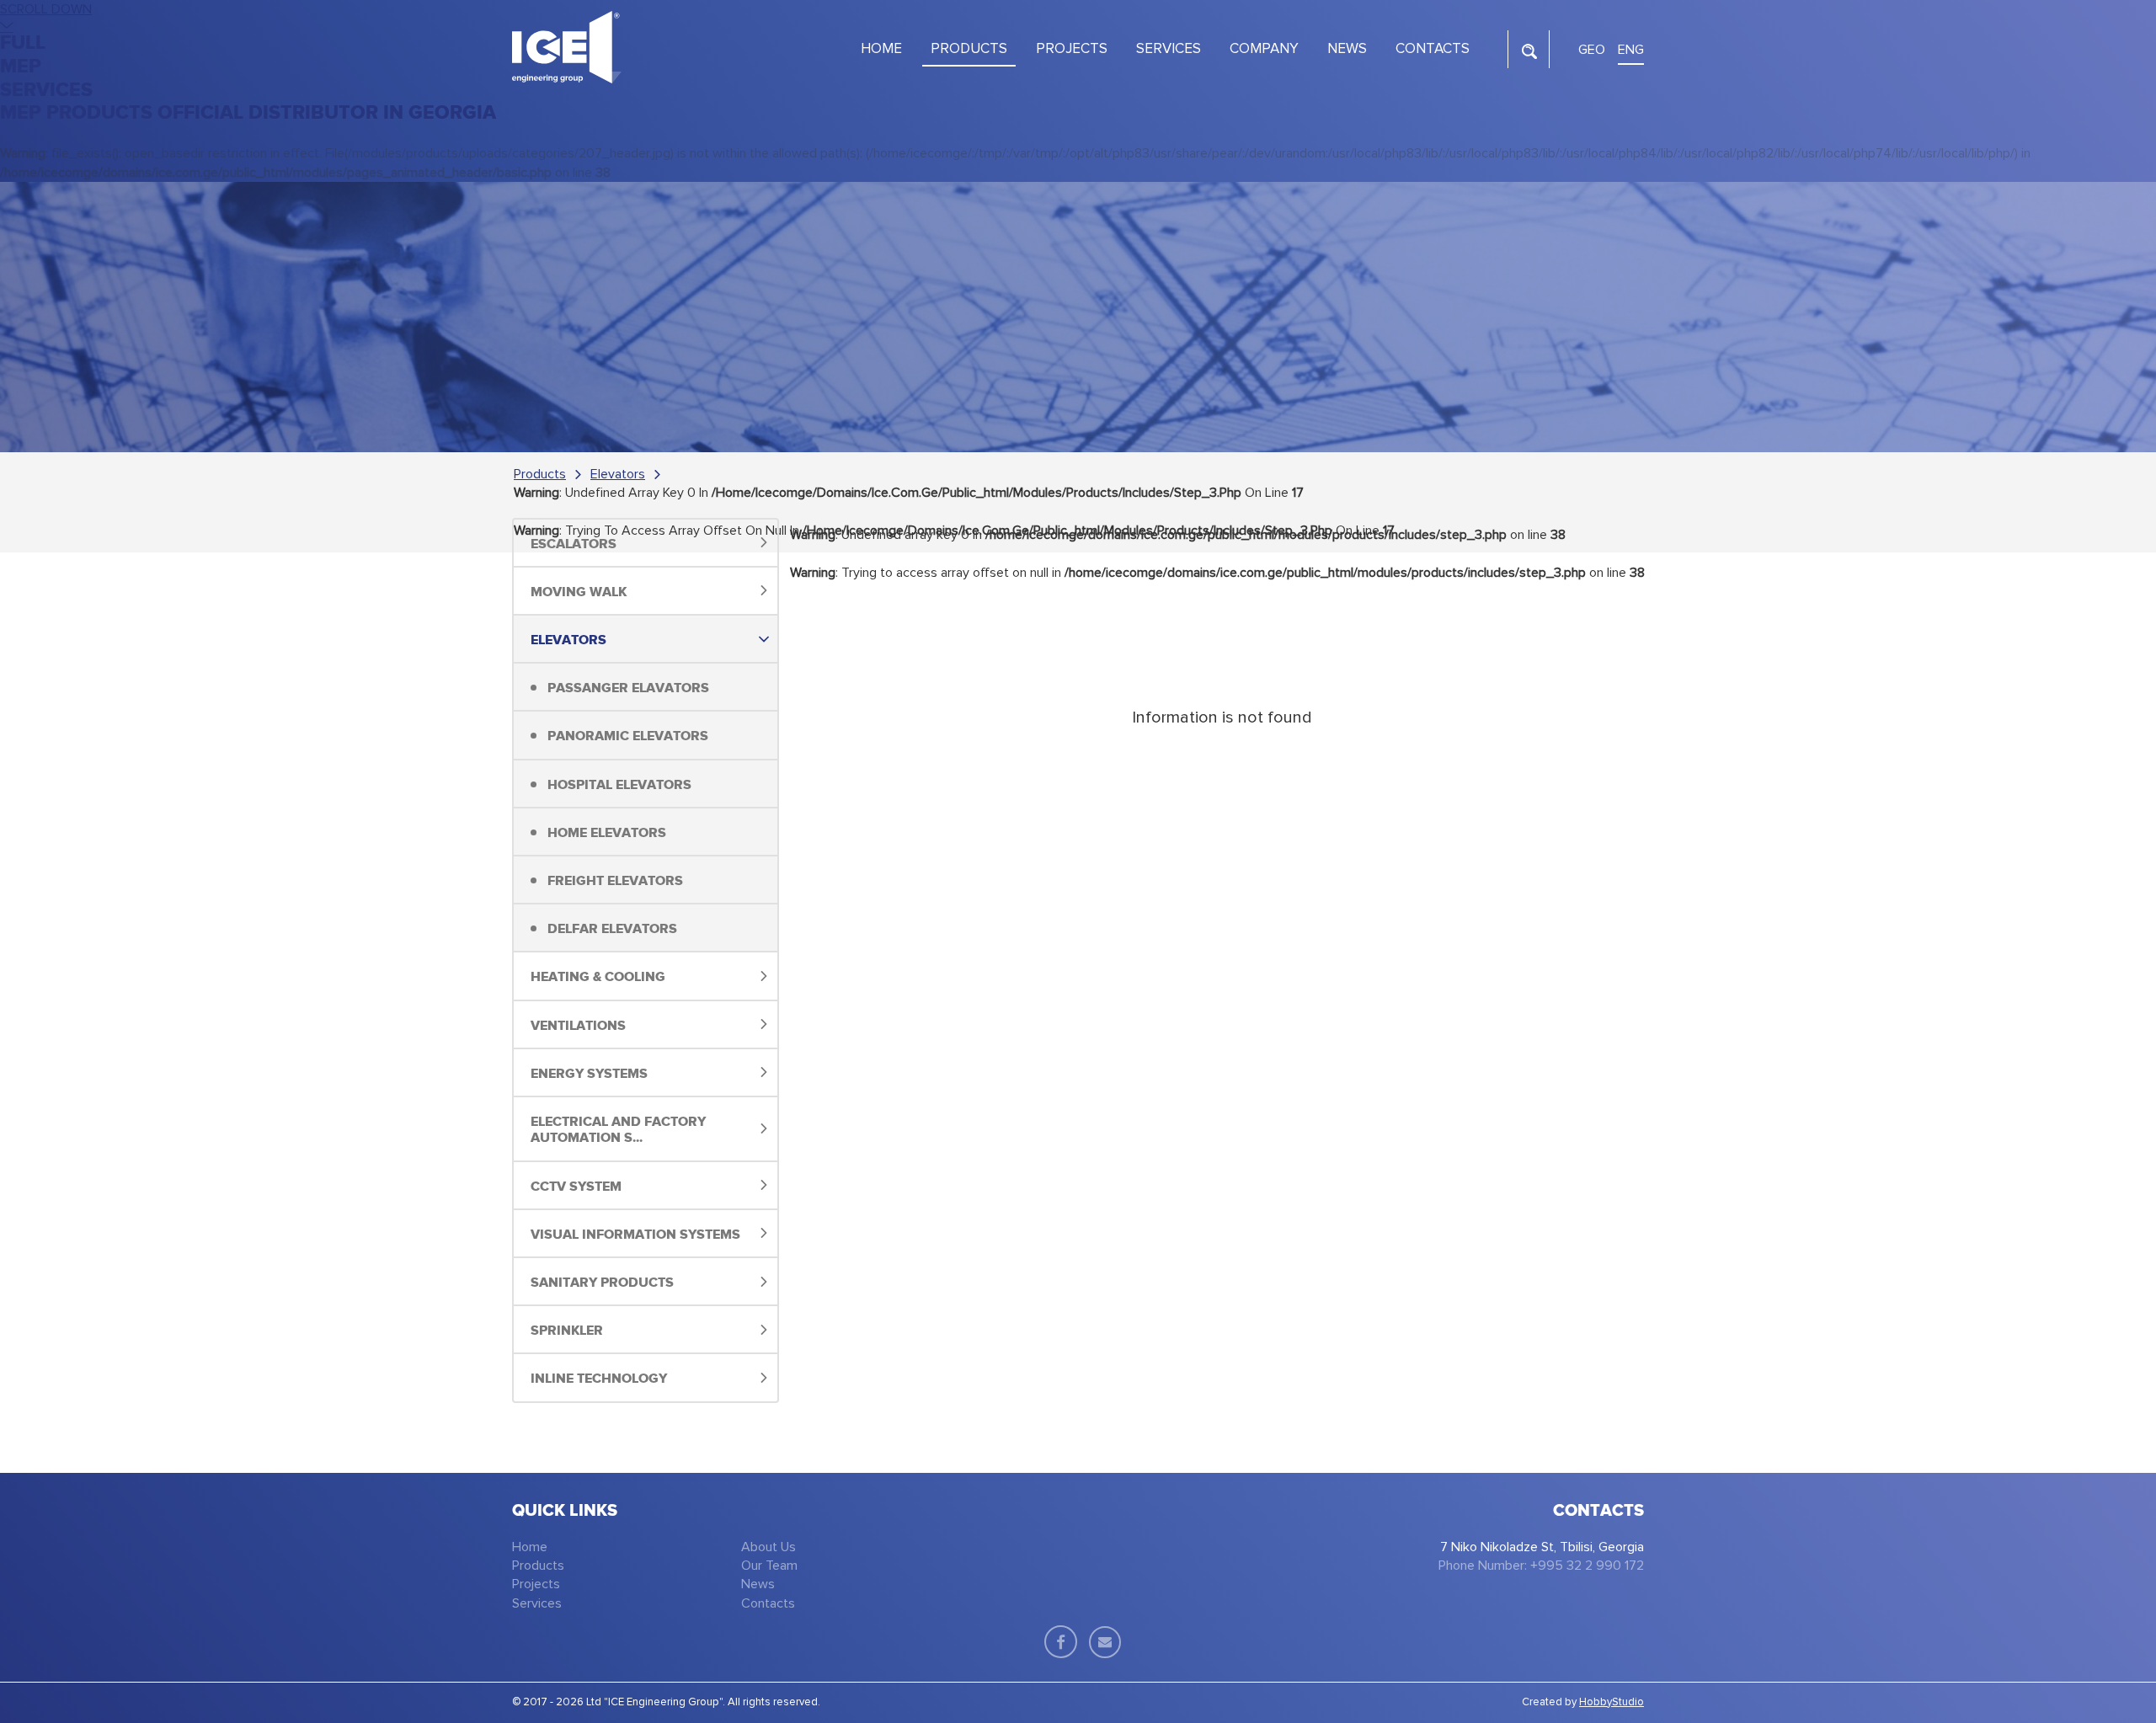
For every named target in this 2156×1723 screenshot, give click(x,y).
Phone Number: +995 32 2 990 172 (1541, 1566)
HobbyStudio (1612, 1702)
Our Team (769, 1566)
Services (537, 1603)
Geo (1592, 50)
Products (540, 474)
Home (530, 1547)
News (758, 1584)
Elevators (618, 474)
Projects (536, 1584)
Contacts (768, 1603)
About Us (768, 1547)
